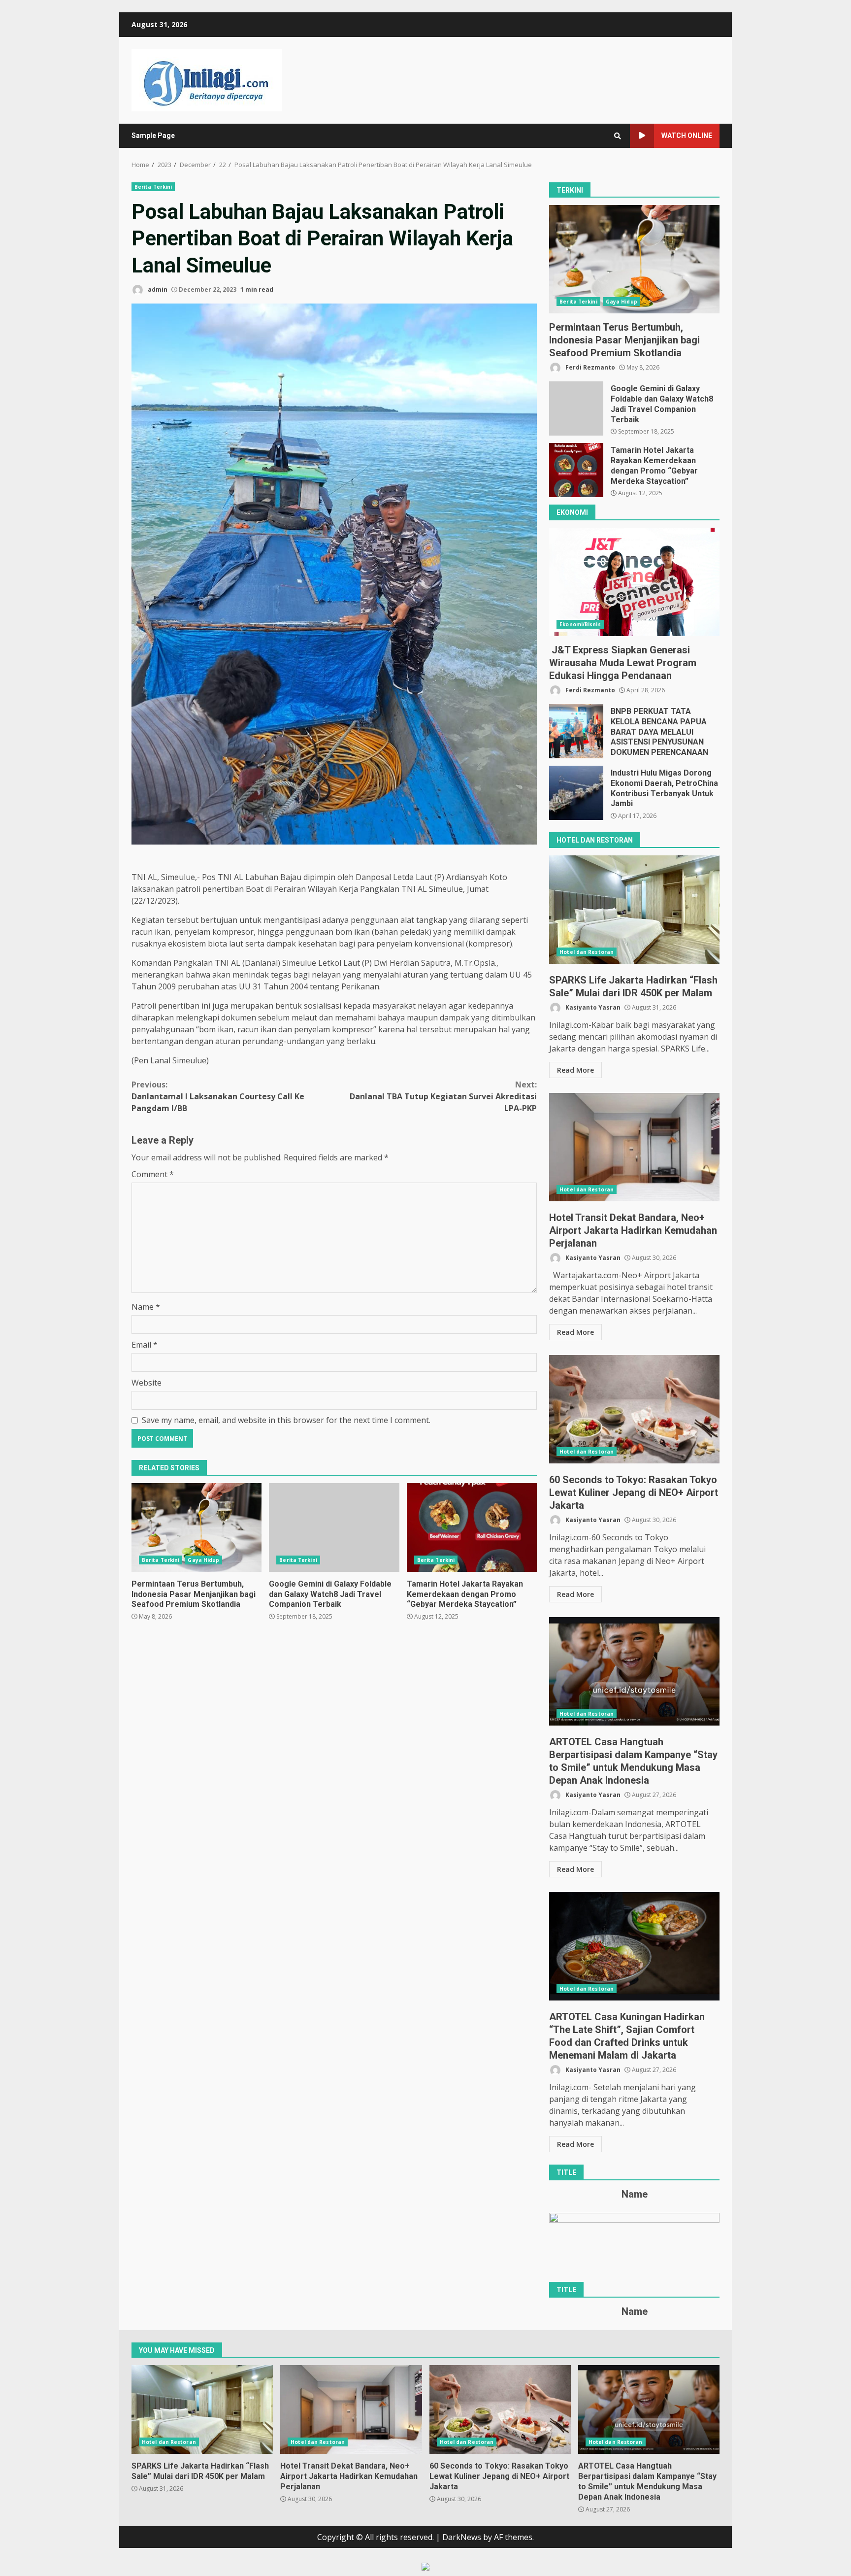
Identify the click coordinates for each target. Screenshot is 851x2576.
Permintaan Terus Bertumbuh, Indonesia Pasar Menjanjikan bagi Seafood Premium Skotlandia (196, 1527)
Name (146, 1307)
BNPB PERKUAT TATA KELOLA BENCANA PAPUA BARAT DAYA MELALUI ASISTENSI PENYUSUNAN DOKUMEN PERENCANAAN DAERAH (576, 731)
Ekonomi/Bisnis (580, 624)
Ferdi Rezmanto (589, 367)
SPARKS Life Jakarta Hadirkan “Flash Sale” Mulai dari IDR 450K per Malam (634, 910)
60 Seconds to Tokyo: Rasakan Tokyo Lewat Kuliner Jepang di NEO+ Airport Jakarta (634, 1409)
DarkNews (462, 2537)
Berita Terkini (153, 187)
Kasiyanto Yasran (592, 1007)
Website (147, 1383)
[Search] (618, 136)
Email (145, 1345)
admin (157, 289)
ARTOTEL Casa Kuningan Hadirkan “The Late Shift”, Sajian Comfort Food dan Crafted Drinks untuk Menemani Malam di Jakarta (634, 1946)
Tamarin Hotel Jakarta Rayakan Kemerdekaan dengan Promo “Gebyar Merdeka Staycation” (472, 1527)
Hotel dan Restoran (587, 952)
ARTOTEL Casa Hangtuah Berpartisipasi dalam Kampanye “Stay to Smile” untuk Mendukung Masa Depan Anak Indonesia (634, 1671)
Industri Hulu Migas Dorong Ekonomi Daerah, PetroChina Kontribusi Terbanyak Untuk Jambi (576, 793)
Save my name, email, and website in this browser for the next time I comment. (286, 1420)
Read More (575, 1070)
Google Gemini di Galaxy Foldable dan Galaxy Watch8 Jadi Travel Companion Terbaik (334, 1527)
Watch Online (687, 136)
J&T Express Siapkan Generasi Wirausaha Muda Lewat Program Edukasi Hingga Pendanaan (634, 582)
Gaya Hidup (203, 1560)
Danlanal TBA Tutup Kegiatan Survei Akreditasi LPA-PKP (443, 1096)
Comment (153, 1174)
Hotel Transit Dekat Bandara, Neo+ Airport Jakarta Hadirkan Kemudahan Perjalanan (634, 1147)
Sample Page (153, 136)
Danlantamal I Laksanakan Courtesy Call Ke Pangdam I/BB (218, 1096)
